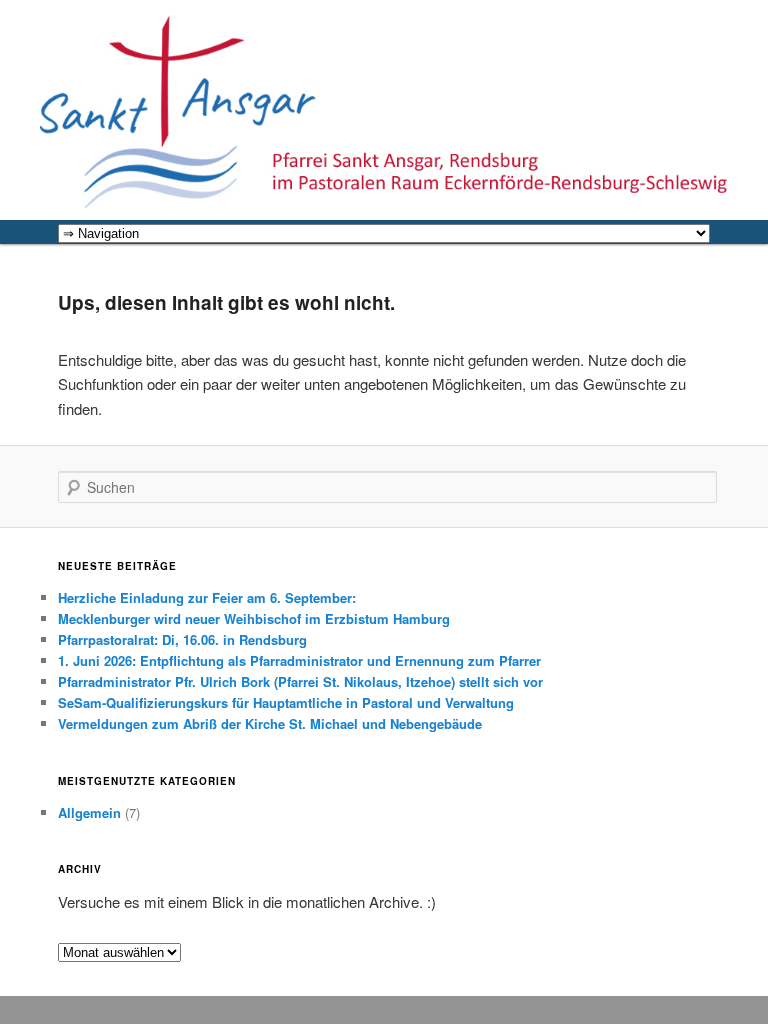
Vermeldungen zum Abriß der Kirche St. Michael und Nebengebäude (270, 723)
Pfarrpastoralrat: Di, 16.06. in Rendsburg (182, 639)
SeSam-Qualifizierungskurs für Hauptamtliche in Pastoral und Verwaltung (286, 702)
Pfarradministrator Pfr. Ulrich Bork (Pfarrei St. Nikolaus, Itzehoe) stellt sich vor (300, 681)
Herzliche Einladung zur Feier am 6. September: (207, 597)
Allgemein (89, 812)
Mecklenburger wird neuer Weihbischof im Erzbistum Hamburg (254, 618)
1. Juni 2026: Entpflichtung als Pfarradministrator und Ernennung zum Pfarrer (299, 660)
